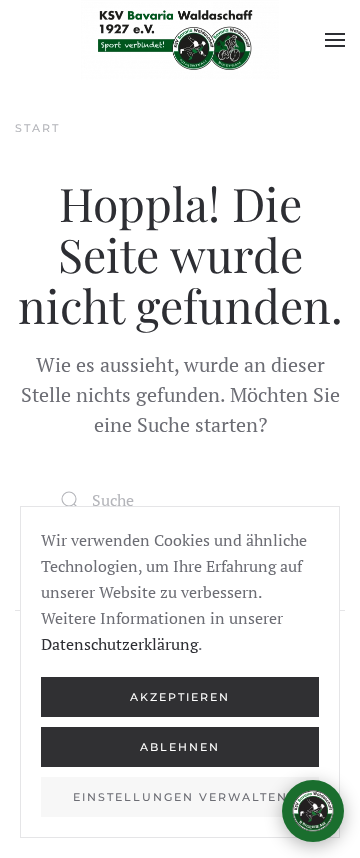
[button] (335, 40)
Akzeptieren (180, 697)
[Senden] (307, 718)
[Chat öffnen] (313, 811)
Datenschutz (290, 757)
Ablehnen (180, 747)
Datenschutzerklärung (119, 644)
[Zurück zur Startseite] (180, 40)
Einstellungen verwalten (180, 797)
